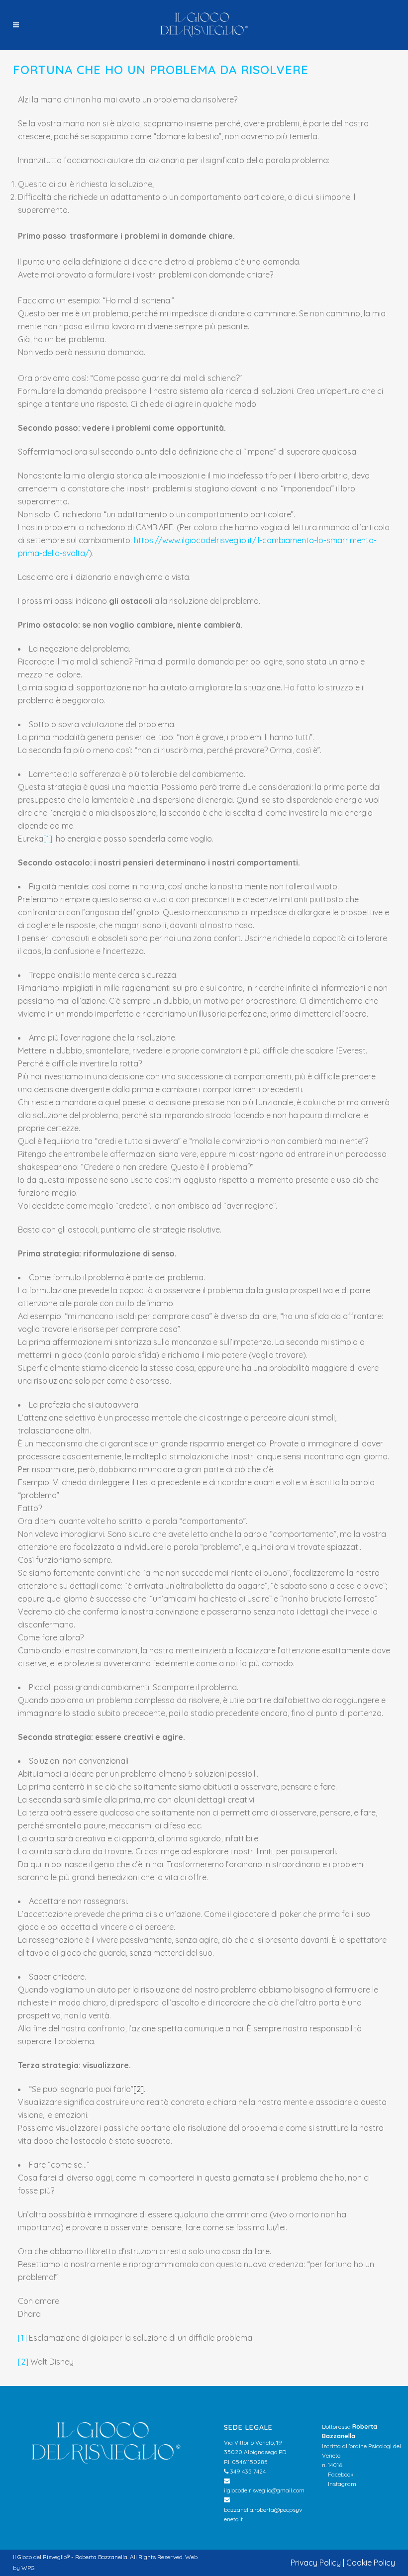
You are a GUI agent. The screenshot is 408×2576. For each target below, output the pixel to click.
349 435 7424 (247, 2471)
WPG (28, 2568)
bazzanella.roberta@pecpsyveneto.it (263, 2514)
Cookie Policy (371, 2563)
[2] (139, 2089)
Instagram (341, 2484)
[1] (48, 839)
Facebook (340, 2474)
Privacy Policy (316, 2563)
